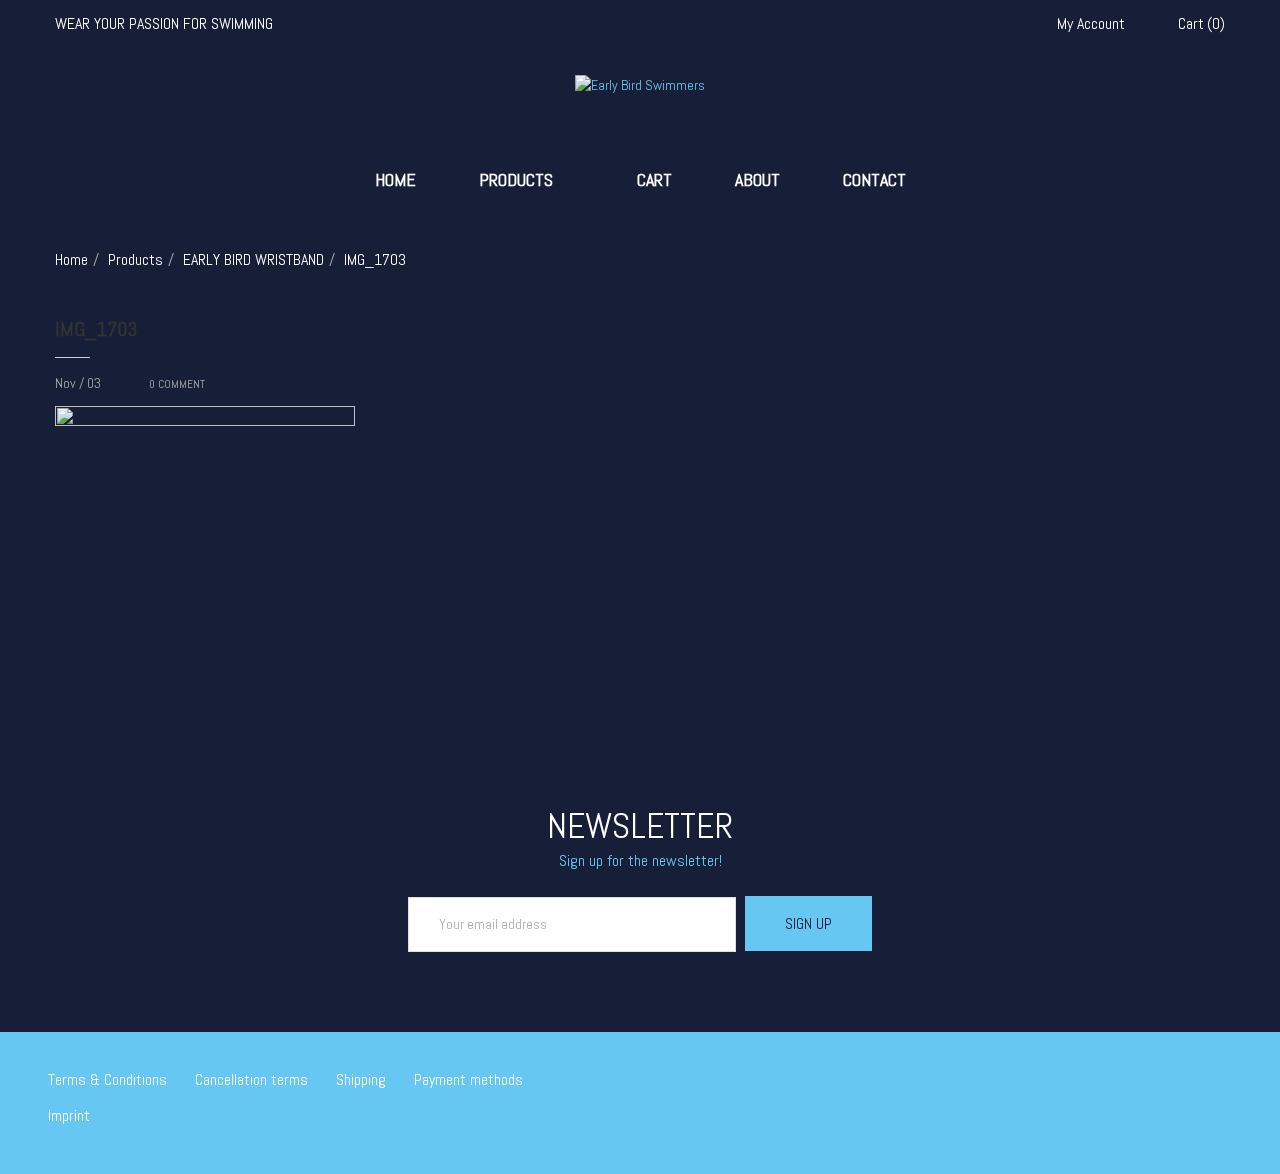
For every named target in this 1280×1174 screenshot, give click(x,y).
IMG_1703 (96, 329)
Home (395, 180)
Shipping (361, 1079)
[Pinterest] (1226, 1082)
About (757, 180)
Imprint (69, 1115)
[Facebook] (1168, 1082)
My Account (1091, 24)
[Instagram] (1197, 1082)
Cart (654, 180)
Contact (874, 180)
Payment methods (468, 1079)
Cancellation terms (251, 1079)
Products (516, 180)
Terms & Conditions (107, 1079)
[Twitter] (1139, 1082)
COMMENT (177, 384)
